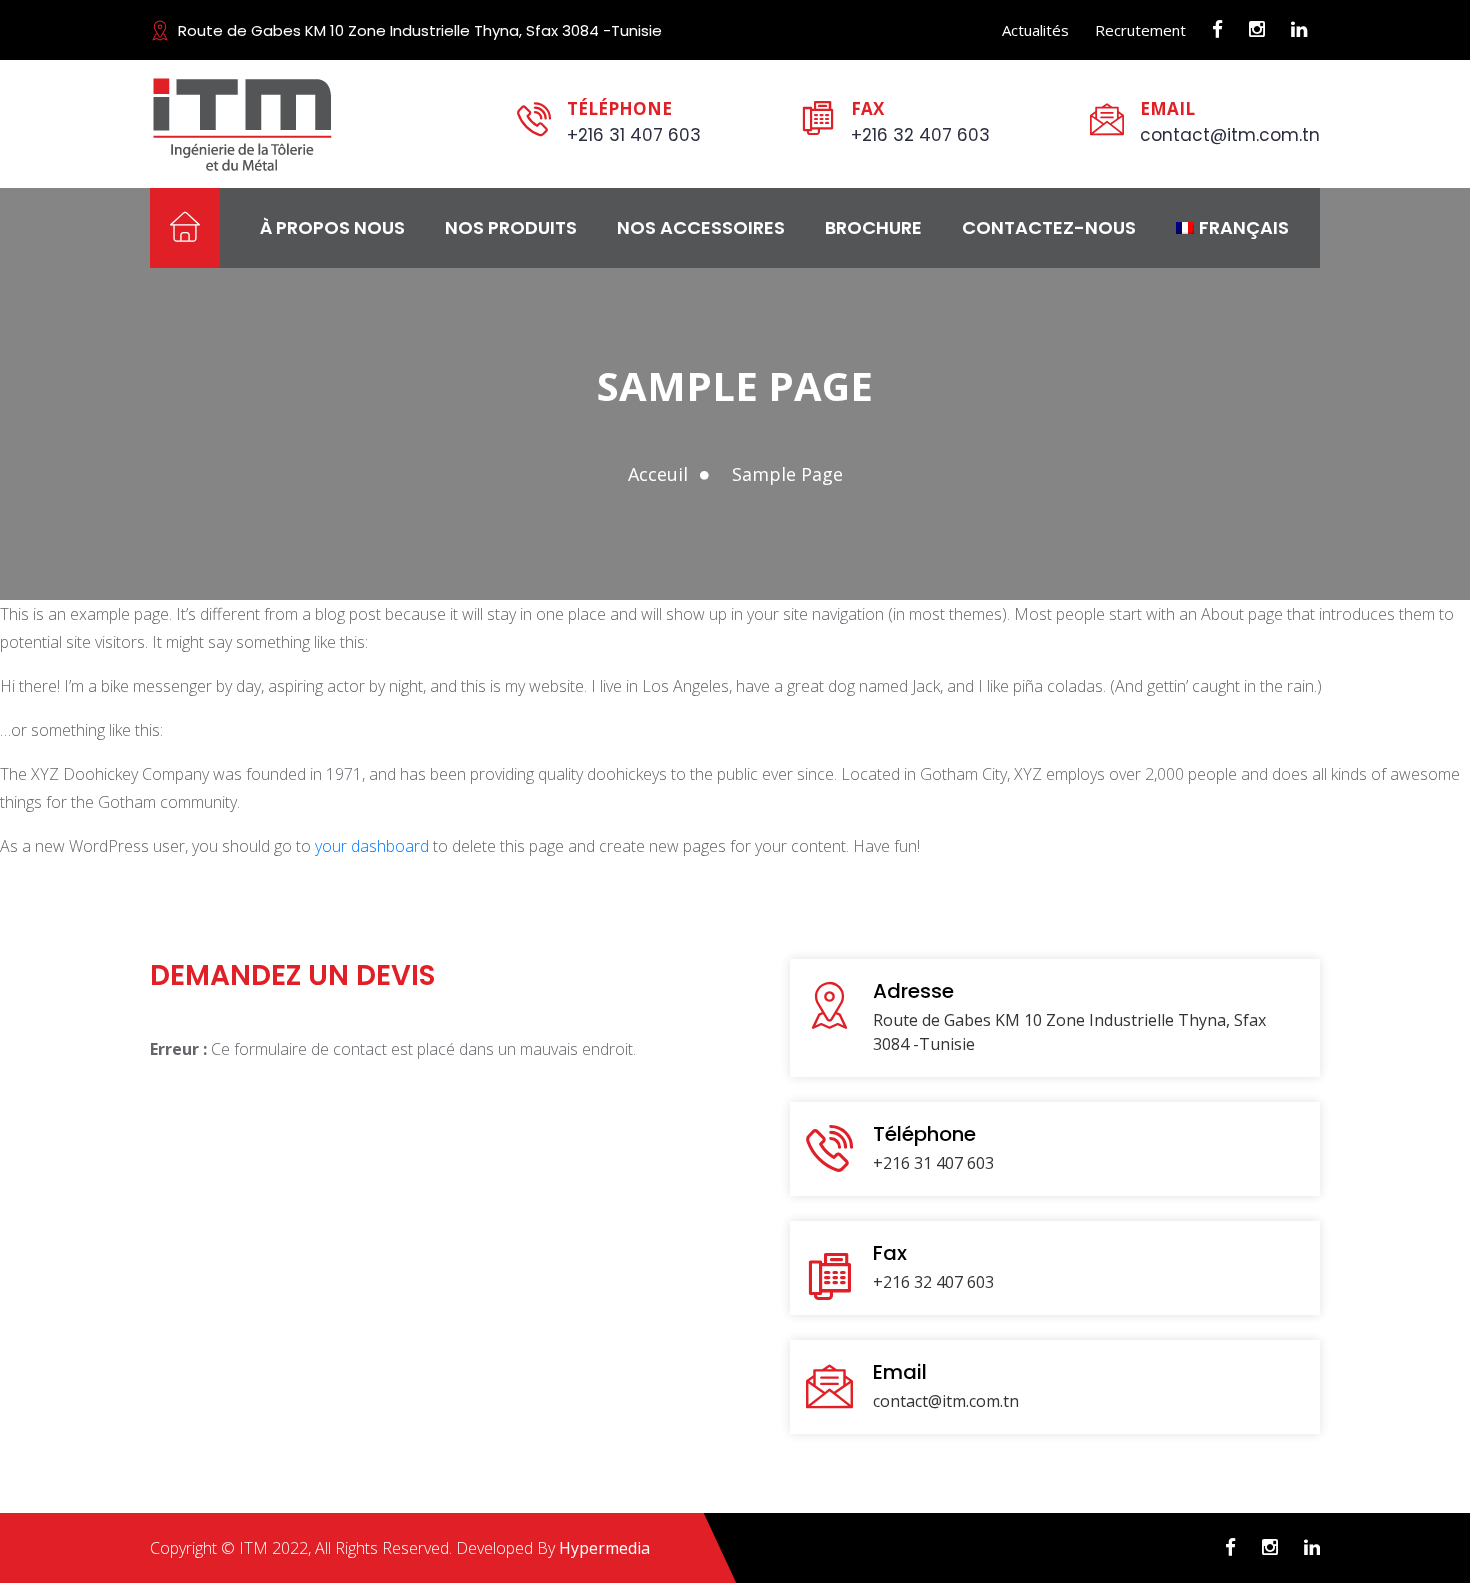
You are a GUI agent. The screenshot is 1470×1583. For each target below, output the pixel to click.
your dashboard (372, 846)
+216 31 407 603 (634, 135)
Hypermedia (604, 1548)
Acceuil (658, 474)
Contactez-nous (1049, 227)
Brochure (873, 227)
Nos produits (511, 227)
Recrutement (1140, 30)
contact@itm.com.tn (1230, 135)
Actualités (1035, 30)
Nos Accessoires (701, 227)
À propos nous (332, 227)
